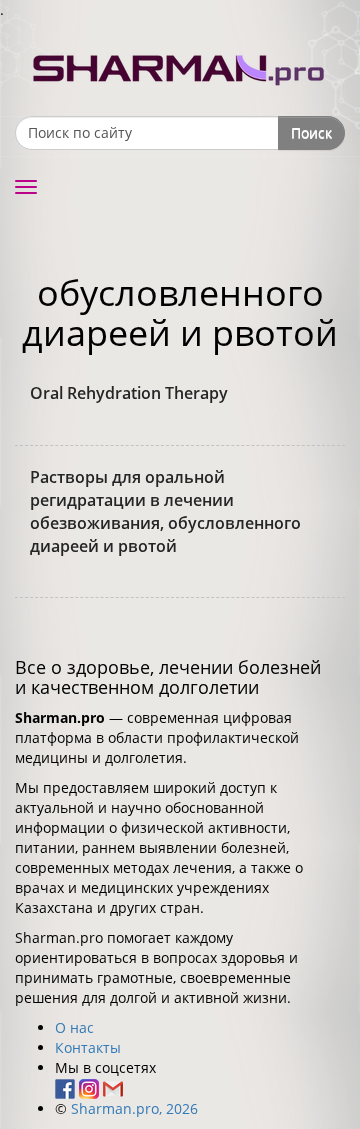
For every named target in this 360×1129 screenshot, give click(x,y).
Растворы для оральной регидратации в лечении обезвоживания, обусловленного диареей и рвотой (165, 511)
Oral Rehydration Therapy (129, 393)
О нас (74, 1027)
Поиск (311, 132)
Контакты (88, 1047)
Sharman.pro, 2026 (134, 1108)
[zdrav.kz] (180, 65)
